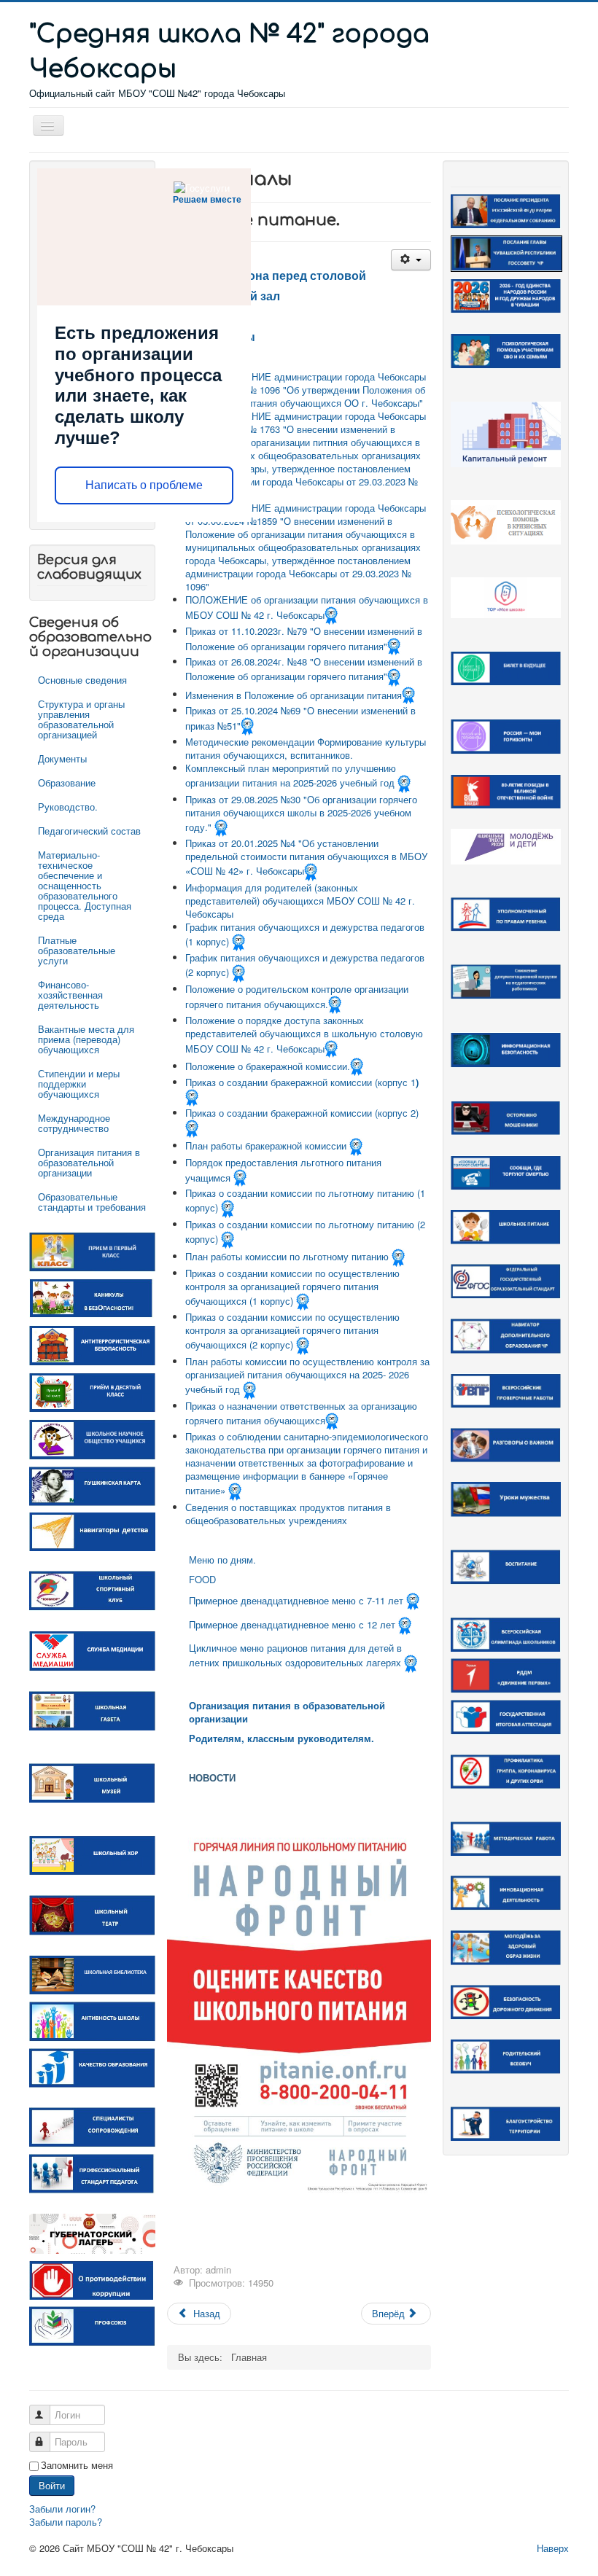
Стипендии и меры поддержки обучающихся (79, 1084)
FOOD (202, 1579)
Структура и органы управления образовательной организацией (81, 719)
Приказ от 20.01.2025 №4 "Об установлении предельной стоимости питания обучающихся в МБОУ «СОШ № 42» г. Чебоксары (306, 857)
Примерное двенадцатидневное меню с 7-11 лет (296, 1600)
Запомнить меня (77, 2465)
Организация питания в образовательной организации (89, 1162)
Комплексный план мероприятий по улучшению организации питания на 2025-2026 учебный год (291, 775)
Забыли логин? (62, 2509)
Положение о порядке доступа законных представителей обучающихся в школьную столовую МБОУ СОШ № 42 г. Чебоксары (304, 1034)
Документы (62, 758)
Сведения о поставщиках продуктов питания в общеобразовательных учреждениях (288, 1514)
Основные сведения (82, 680)
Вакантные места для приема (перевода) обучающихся (86, 1039)
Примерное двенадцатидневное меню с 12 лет (294, 1624)
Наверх (553, 2548)
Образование (67, 782)
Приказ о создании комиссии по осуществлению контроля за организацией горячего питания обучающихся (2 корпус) (292, 1331)
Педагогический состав (89, 831)
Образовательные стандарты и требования (92, 1202)
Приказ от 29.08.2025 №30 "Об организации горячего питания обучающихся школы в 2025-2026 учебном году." (301, 813)
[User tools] (411, 260)
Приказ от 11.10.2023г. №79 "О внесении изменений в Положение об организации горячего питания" (304, 639)
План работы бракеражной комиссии (266, 1145)
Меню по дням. (222, 1560)
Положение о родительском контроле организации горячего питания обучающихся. (297, 996)
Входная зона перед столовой (277, 275)
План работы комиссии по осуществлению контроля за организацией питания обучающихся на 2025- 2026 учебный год (307, 1375)
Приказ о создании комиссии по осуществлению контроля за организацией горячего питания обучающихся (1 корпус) (292, 1287)
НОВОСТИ (212, 1777)
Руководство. (68, 807)
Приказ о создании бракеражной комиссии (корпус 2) (302, 1113)
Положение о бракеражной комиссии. (268, 1066)
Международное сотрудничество (74, 1123)
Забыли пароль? (66, 2522)
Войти (52, 2485)
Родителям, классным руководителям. (281, 1738)
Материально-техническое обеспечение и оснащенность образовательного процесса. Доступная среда (85, 885)
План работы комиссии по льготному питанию (287, 1256)
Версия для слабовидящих (89, 567)
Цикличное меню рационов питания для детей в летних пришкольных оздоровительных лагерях (295, 1655)
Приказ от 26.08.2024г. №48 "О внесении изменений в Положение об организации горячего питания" (304, 669)
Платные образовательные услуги (77, 950)
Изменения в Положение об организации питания (294, 694)
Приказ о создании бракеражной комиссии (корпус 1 (300, 1082)
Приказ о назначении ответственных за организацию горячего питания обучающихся (301, 1413)
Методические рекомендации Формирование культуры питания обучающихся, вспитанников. (306, 748)
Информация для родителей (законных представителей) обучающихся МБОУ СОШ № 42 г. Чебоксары (300, 901)
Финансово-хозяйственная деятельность (70, 995)
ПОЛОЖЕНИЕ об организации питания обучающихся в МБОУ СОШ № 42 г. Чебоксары (307, 607)
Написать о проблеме (144, 485)
